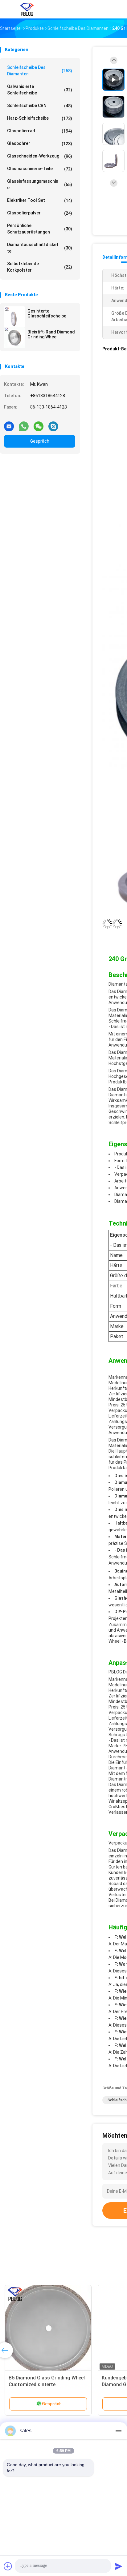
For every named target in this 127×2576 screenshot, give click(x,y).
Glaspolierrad (40, 131)
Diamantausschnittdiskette (40, 248)
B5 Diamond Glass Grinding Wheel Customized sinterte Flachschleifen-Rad (47, 2385)
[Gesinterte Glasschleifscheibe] (14, 317)
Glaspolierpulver (40, 213)
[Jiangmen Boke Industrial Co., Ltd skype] (53, 424)
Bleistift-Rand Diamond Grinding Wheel (51, 334)
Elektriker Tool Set (40, 200)
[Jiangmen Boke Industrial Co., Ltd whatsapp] (24, 424)
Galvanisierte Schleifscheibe (40, 90)
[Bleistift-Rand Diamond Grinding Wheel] (14, 338)
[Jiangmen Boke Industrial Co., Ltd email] (9, 424)
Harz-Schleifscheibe (40, 118)
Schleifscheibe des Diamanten (40, 71)
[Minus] (118, 2431)
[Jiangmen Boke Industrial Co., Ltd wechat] (39, 424)
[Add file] (8, 2566)
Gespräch (40, 441)
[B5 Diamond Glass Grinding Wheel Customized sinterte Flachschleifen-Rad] (48, 2328)
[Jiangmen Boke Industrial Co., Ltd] (27, 9)
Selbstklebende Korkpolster (40, 267)
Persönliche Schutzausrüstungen (40, 229)
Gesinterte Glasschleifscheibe (47, 313)
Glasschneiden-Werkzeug (40, 156)
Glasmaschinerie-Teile (40, 169)
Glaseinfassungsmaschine (40, 184)
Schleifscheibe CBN (40, 106)
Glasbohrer (40, 144)
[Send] (118, 2566)
